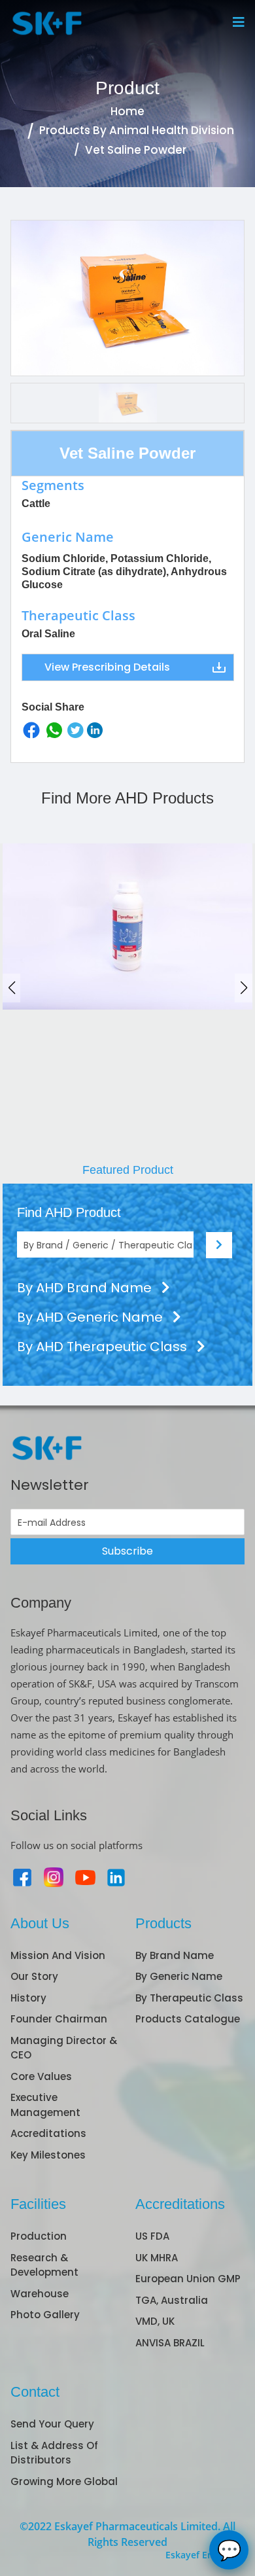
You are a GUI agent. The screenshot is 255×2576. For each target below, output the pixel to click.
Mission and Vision (58, 1955)
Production (39, 2236)
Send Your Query (52, 2424)
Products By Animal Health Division (137, 130)
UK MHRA (157, 2258)
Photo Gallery (45, 2315)
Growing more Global (64, 2481)
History (28, 1998)
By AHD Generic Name (92, 1317)
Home (127, 111)
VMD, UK (155, 2321)
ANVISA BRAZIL (170, 2343)
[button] (244, 988)
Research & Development (44, 2265)
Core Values (41, 2076)
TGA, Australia (172, 2300)
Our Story (34, 1976)
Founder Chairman (59, 2019)
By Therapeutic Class (189, 1998)
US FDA (152, 2236)
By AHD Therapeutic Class (104, 1347)
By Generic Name (179, 1976)
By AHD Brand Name (86, 1288)
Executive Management (45, 2105)
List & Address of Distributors (54, 2453)
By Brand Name (175, 1955)
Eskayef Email (196, 2555)
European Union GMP (188, 2279)
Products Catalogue (188, 2019)
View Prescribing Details (107, 667)
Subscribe (127, 1551)
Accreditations (48, 2133)
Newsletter (50, 1485)
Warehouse (40, 2294)
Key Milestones (48, 2155)
